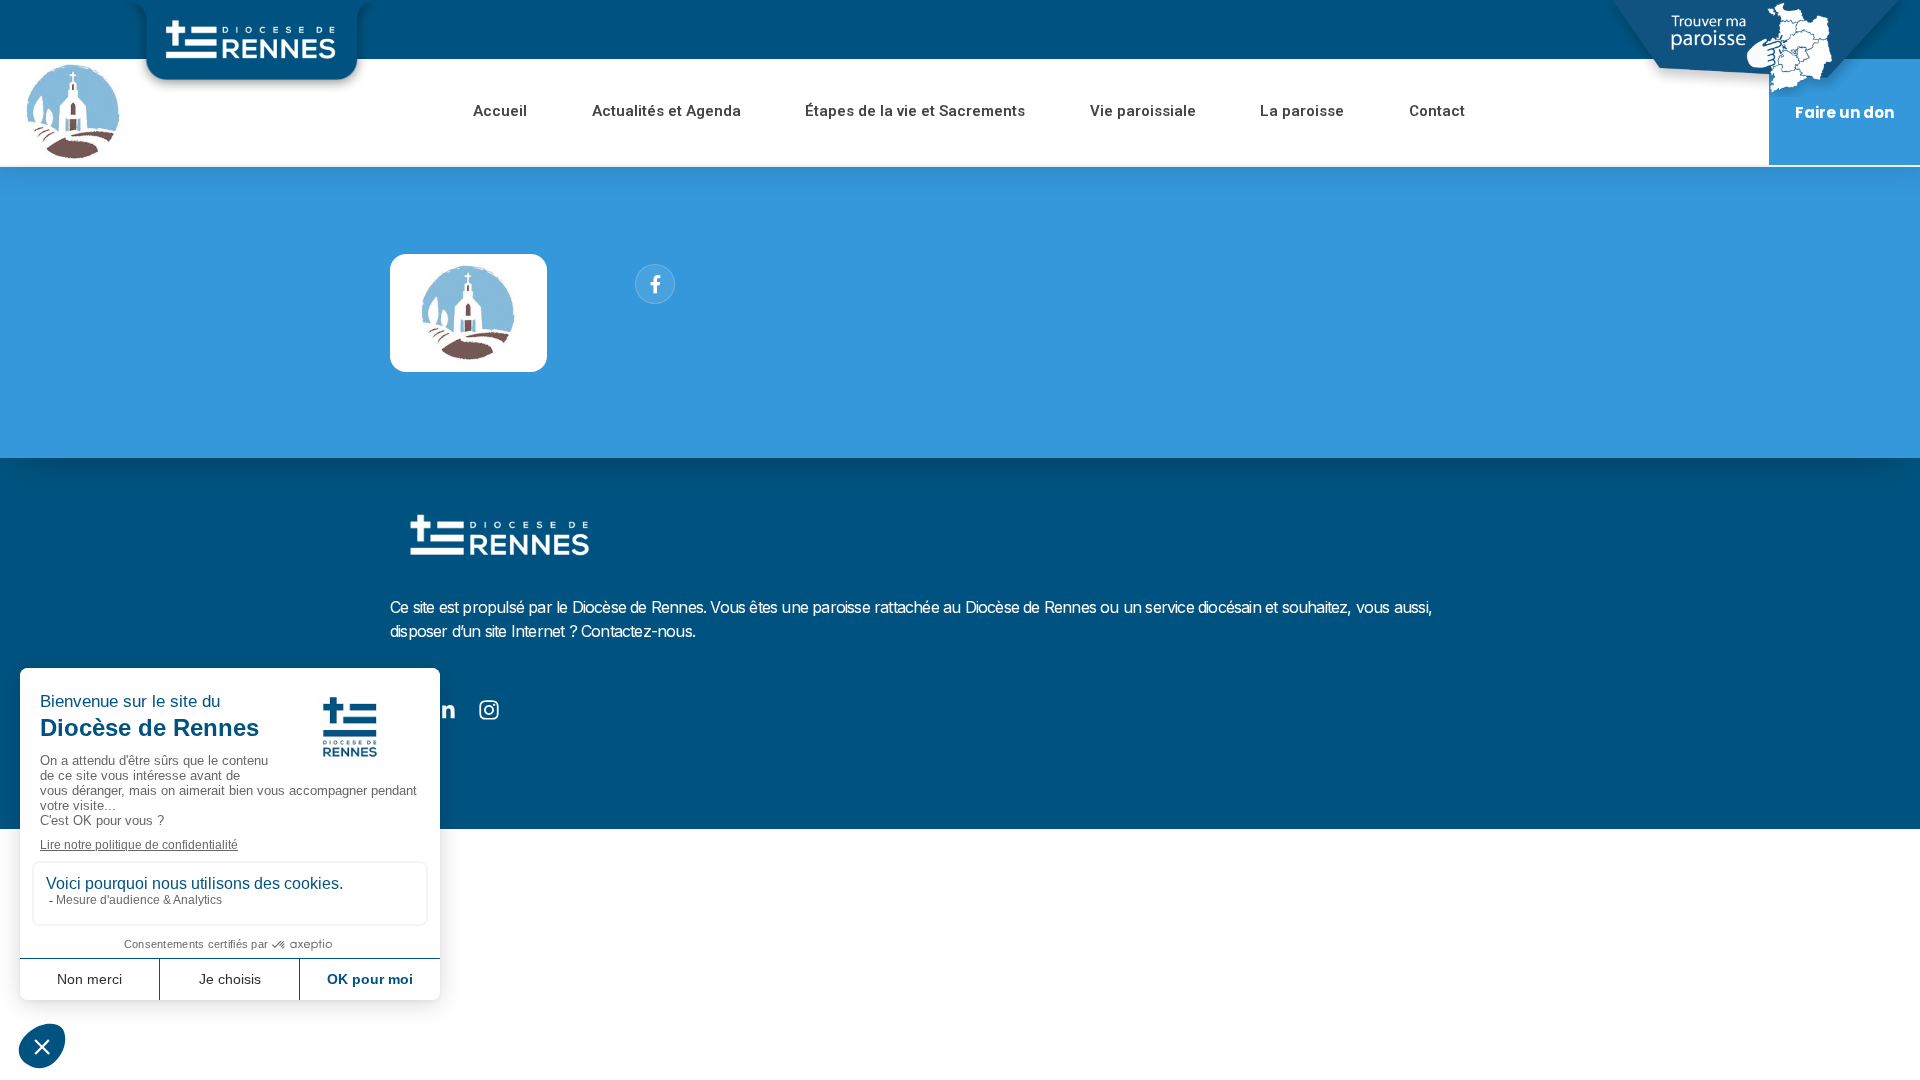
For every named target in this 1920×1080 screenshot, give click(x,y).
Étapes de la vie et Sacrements (916, 111)
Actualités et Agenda (666, 111)
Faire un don (1844, 112)
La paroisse (1303, 111)
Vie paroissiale (1143, 111)
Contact (1437, 111)
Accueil (501, 111)
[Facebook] (655, 284)
